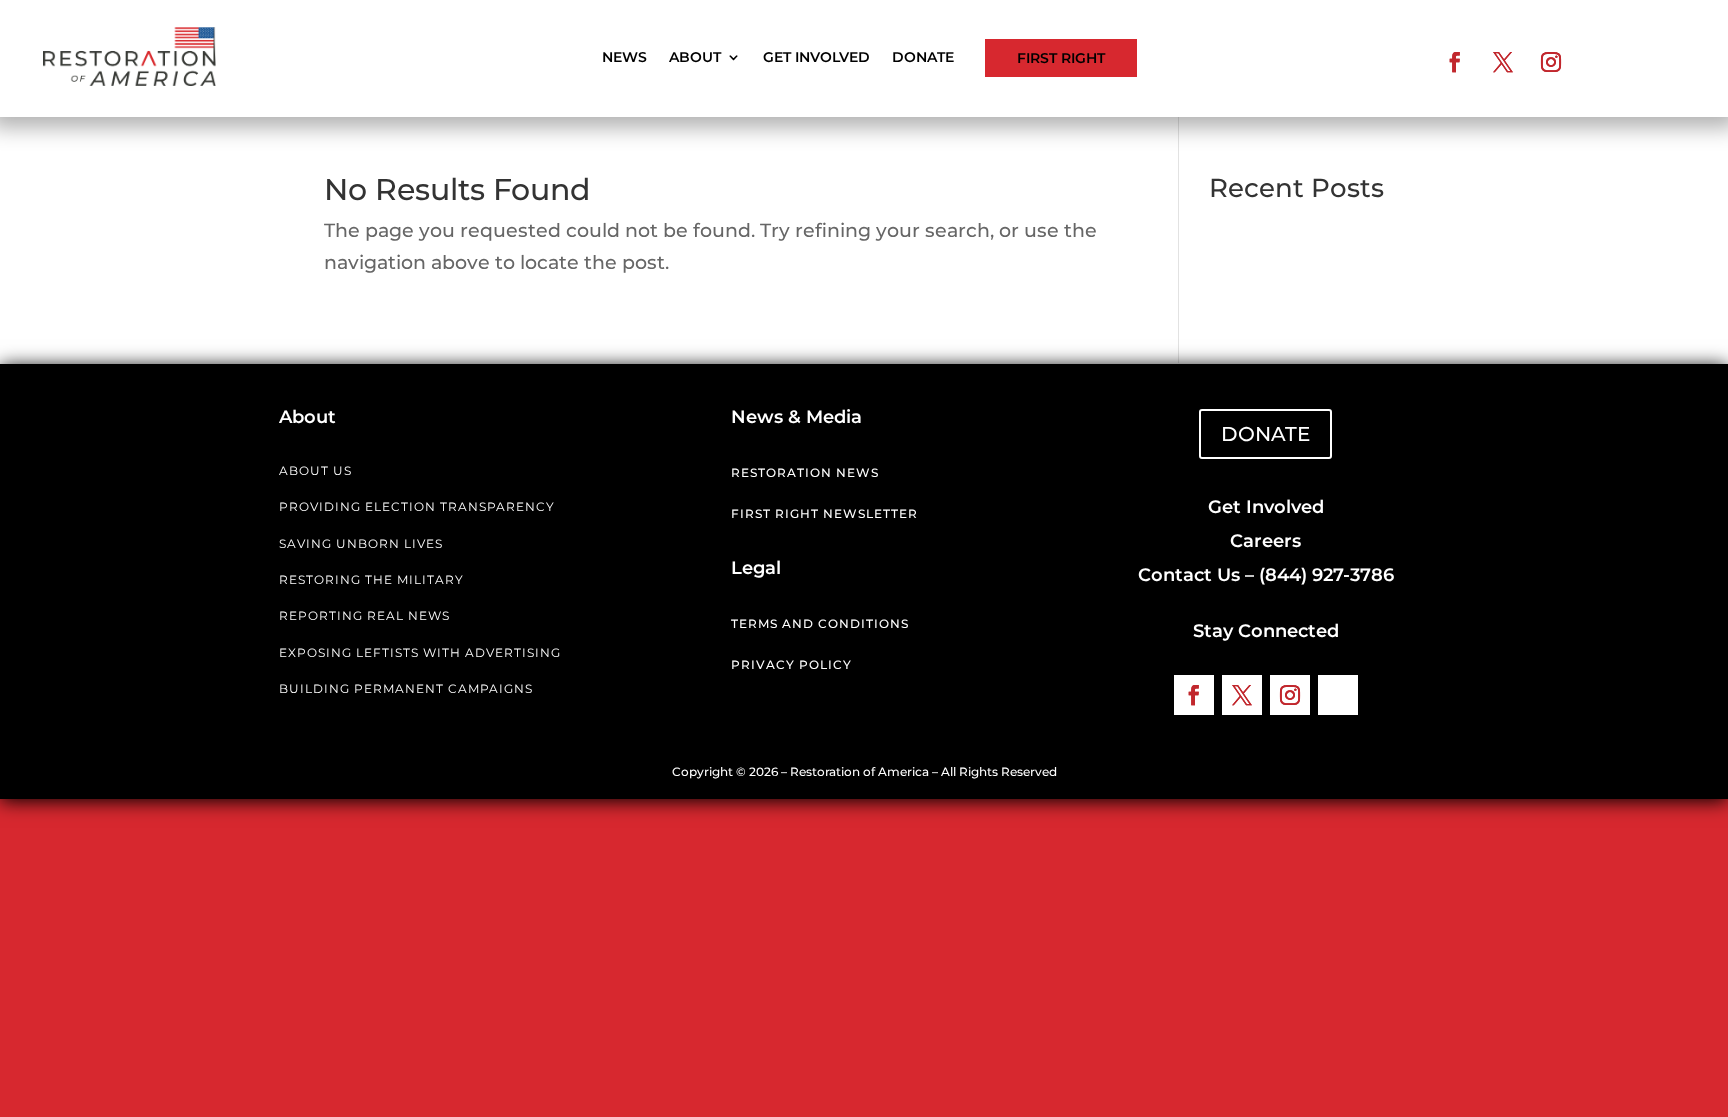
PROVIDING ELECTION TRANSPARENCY (417, 506)
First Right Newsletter (824, 513)
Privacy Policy (791, 664)
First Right (1061, 58)
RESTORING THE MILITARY (371, 579)
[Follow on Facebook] (1455, 62)
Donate (923, 58)
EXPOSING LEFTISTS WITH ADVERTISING (420, 652)
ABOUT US (315, 470)
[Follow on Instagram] (1551, 62)
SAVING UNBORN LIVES (361, 543)
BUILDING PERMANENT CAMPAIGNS (406, 688)
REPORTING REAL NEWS (364, 615)
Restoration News (805, 472)
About (695, 58)
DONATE (1265, 434)
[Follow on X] (1503, 62)
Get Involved (816, 58)
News (624, 58)
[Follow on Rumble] (1599, 62)
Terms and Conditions (820, 623)
